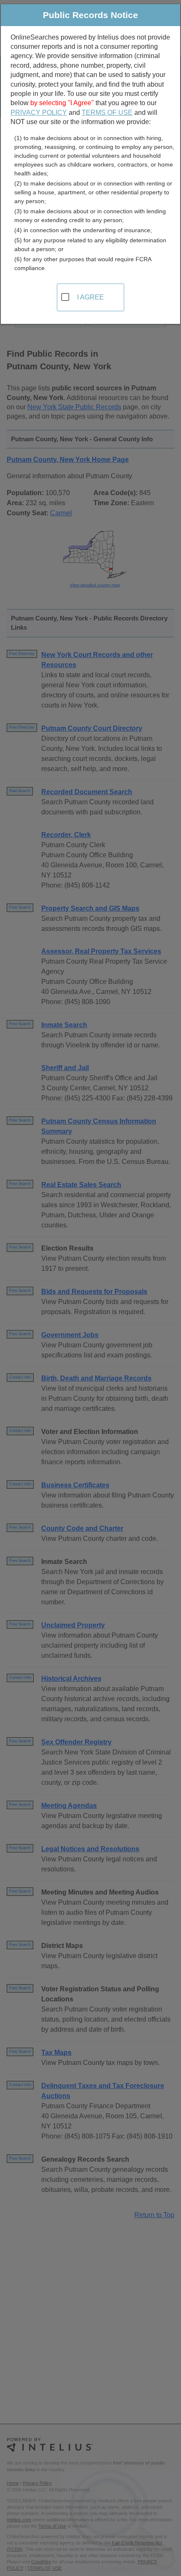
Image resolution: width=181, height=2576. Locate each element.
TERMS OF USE (107, 113)
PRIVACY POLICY (39, 113)
